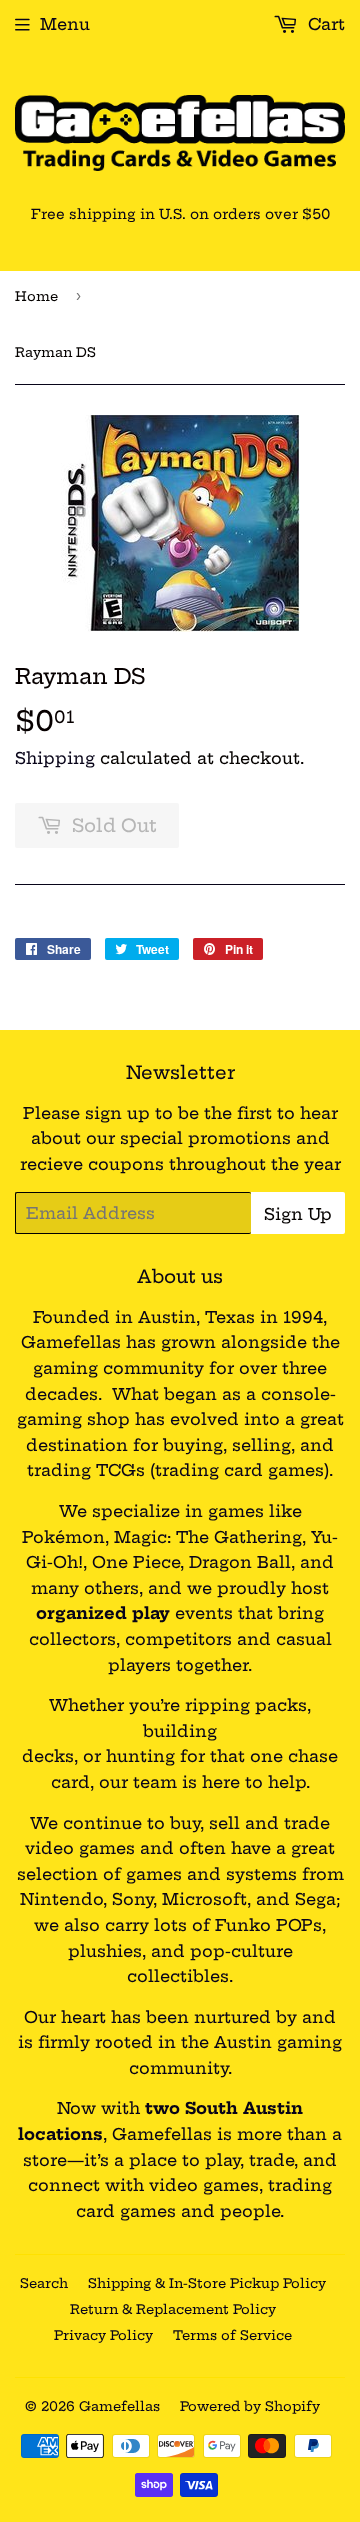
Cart (324, 24)
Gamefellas (119, 2406)
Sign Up (298, 1214)
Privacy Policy (103, 2335)
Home (36, 296)
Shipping (55, 758)
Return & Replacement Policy (173, 2309)
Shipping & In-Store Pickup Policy (207, 2283)
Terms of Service (232, 2335)
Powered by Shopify (250, 2406)
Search (44, 2283)
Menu (65, 24)
